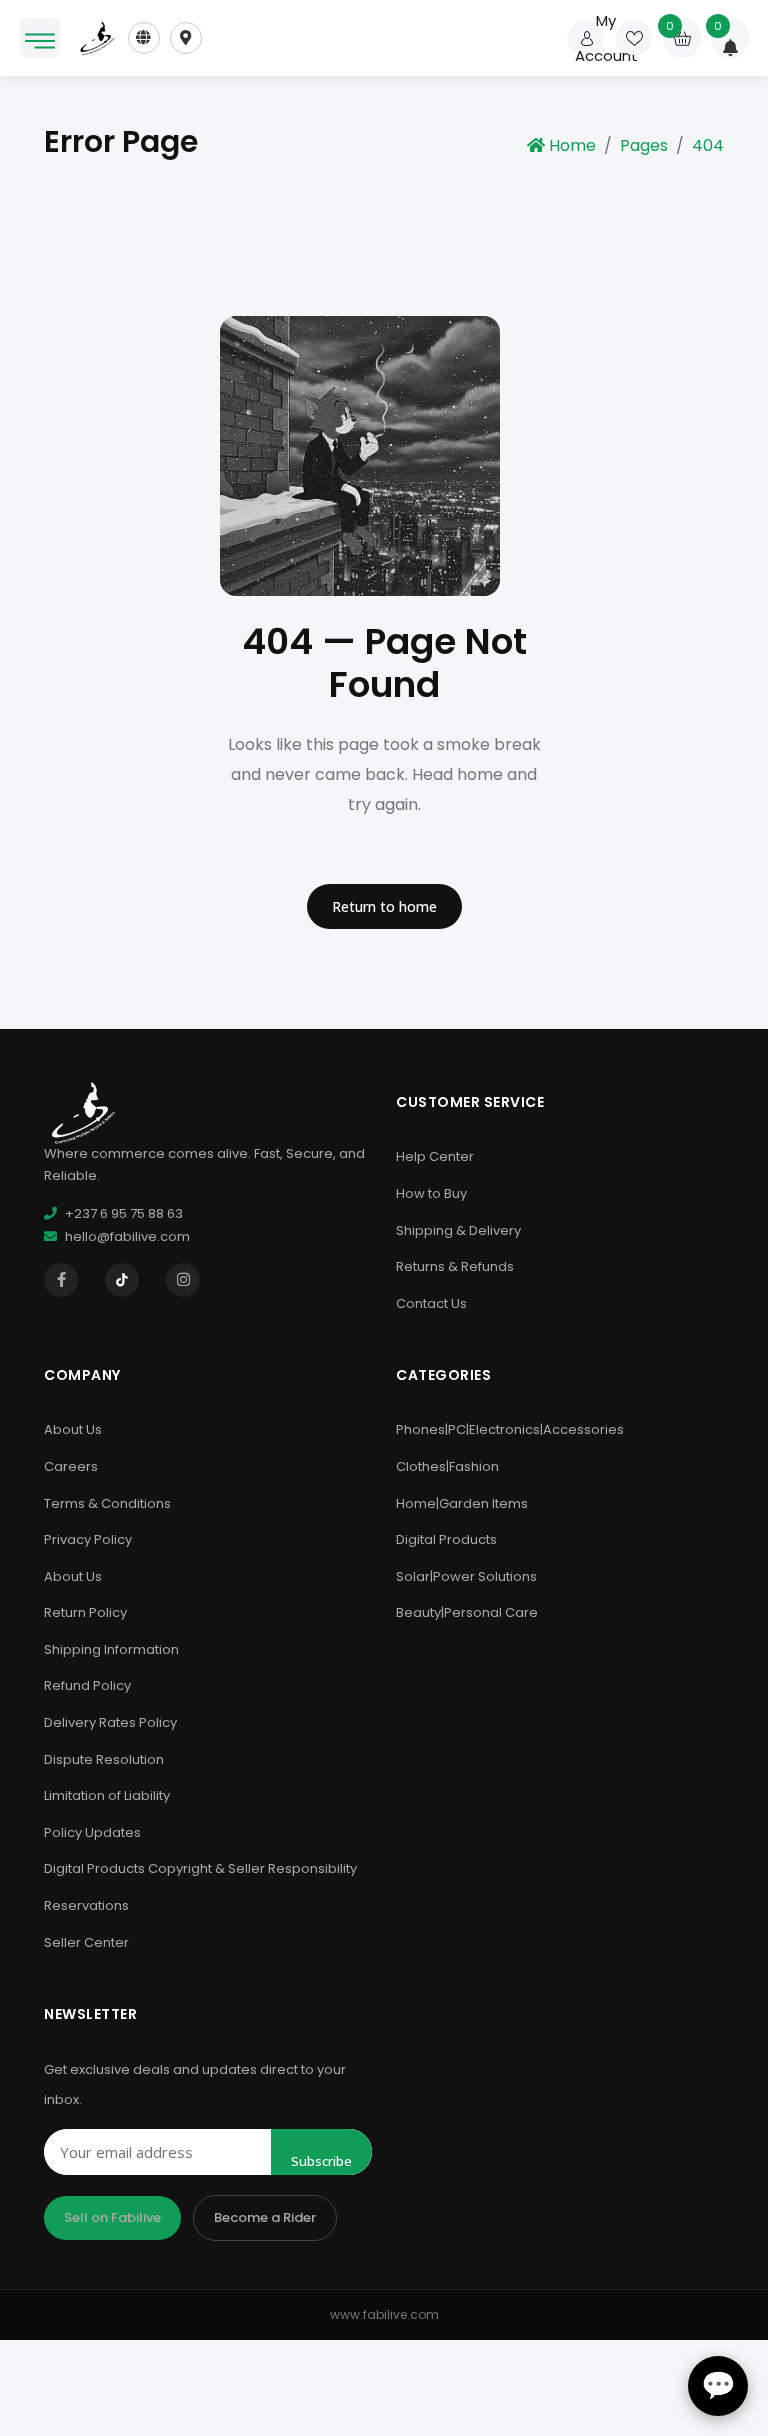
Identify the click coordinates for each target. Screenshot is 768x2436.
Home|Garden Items (462, 1503)
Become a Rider (265, 2217)
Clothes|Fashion (447, 1466)
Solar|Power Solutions (466, 1576)
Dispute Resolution (104, 1759)
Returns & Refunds (455, 1266)
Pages (644, 145)
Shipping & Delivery (458, 1230)
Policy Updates (92, 1832)
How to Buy (431, 1193)
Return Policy (85, 1612)
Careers (71, 1466)
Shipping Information (111, 1649)
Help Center (435, 1156)
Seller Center (86, 1942)
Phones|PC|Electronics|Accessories (510, 1429)
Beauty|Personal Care (467, 1612)
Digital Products (446, 1539)
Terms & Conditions (107, 1503)
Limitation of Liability (107, 1795)
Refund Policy (87, 1685)
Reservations (86, 1905)
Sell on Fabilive (112, 2217)
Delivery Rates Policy (110, 1722)
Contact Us (431, 1303)
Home (572, 145)
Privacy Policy (88, 1539)
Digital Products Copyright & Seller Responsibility (200, 1868)
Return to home (384, 906)
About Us (73, 1429)
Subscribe (321, 2161)
